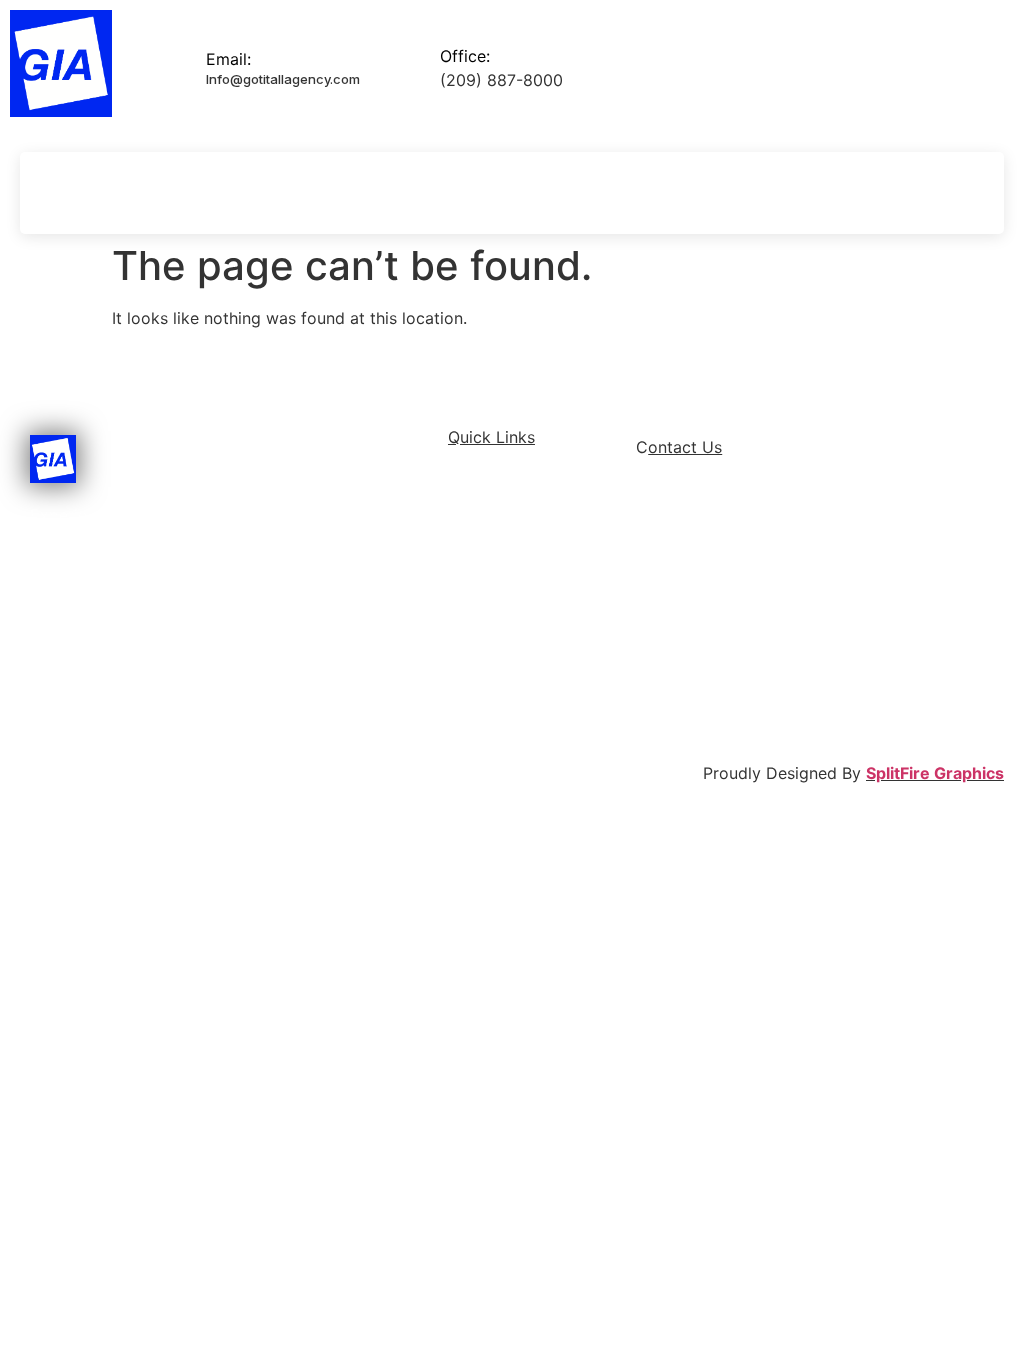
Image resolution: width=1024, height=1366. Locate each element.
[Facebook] (874, 193)
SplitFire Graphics (935, 773)
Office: (465, 56)
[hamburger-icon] (55, 193)
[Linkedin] (909, 193)
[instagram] (781, 641)
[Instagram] (944, 193)
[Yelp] (979, 193)
